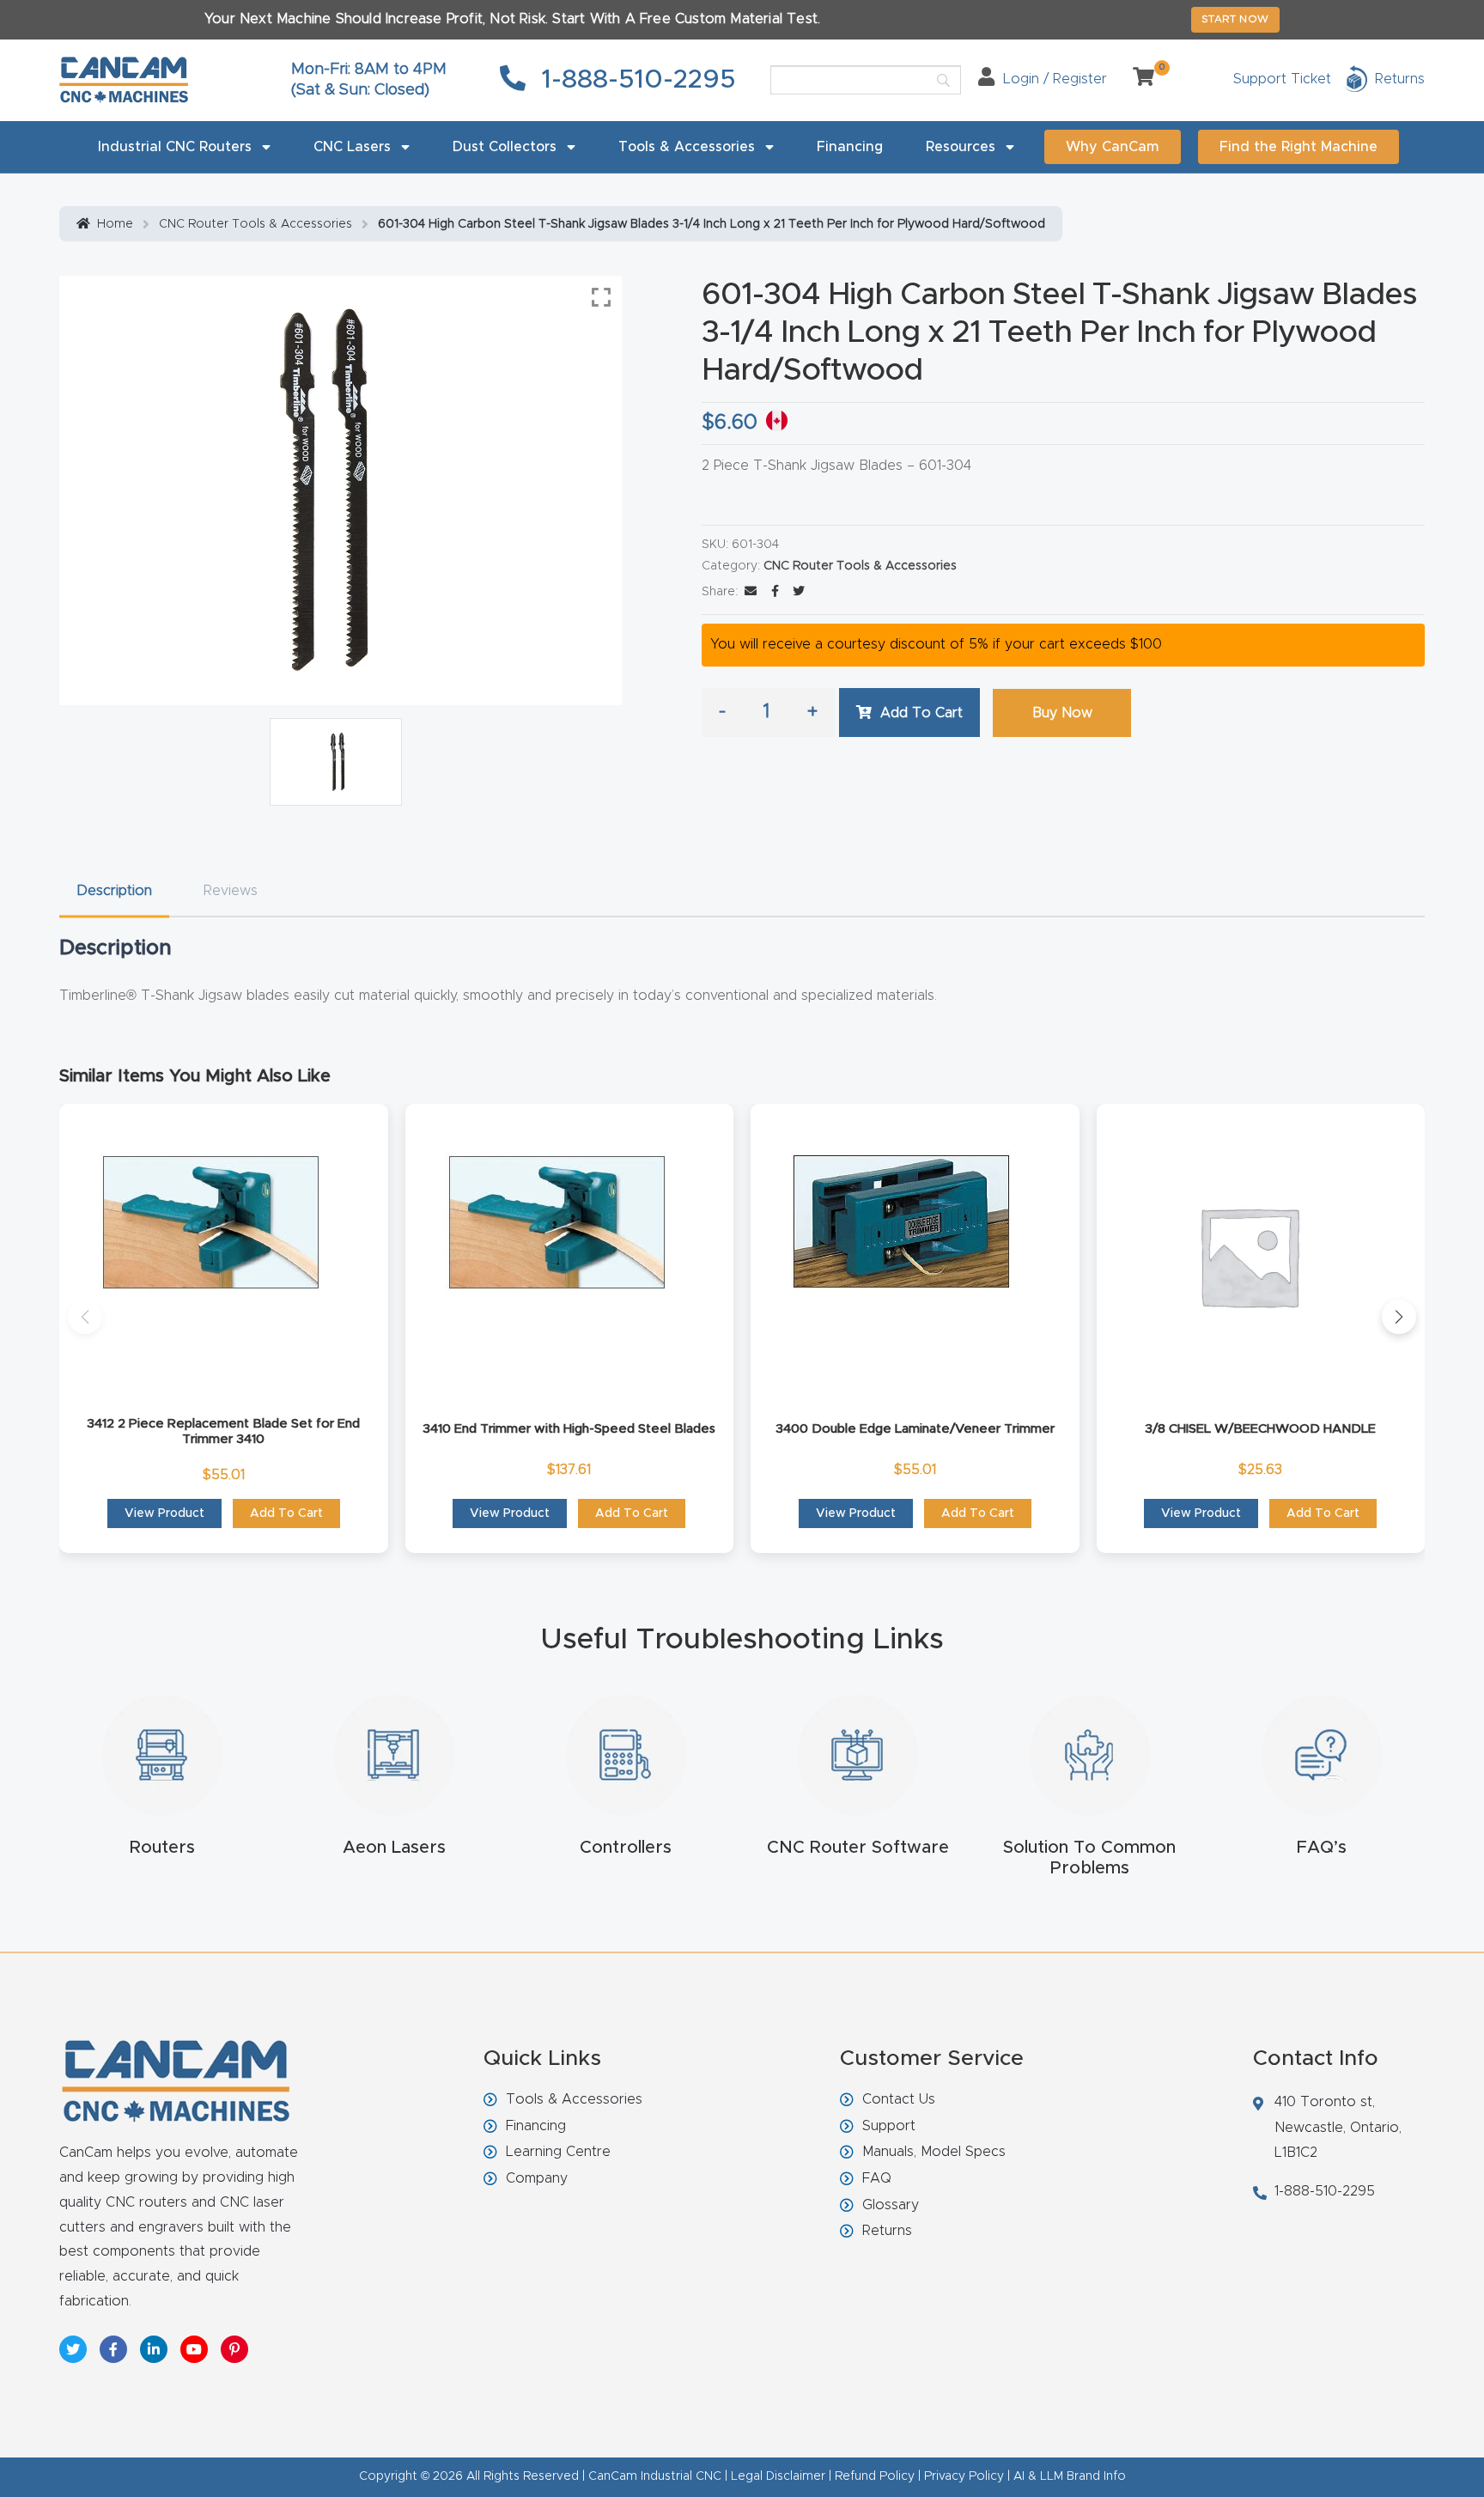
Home (115, 224)
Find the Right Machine (1298, 147)
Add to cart (921, 713)
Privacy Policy (964, 2476)
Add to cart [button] (286, 1513)
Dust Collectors (505, 147)
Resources (961, 147)
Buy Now (1062, 713)
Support (889, 2126)
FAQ (877, 2178)
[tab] (114, 891)
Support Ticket (1282, 79)
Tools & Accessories (687, 147)
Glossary (891, 2205)
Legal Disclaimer (778, 2476)
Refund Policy (875, 2476)
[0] (1137, 79)
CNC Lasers (352, 147)
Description (114, 891)
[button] (85, 1317)
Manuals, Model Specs (934, 2152)
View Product (164, 1513)
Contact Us (899, 2099)
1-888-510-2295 (635, 80)
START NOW (1235, 19)
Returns (887, 2231)
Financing (850, 147)
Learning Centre (558, 2152)
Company (537, 2178)
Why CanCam (1113, 147)
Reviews (231, 891)
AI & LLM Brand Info (1070, 2476)
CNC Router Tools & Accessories (255, 224)
